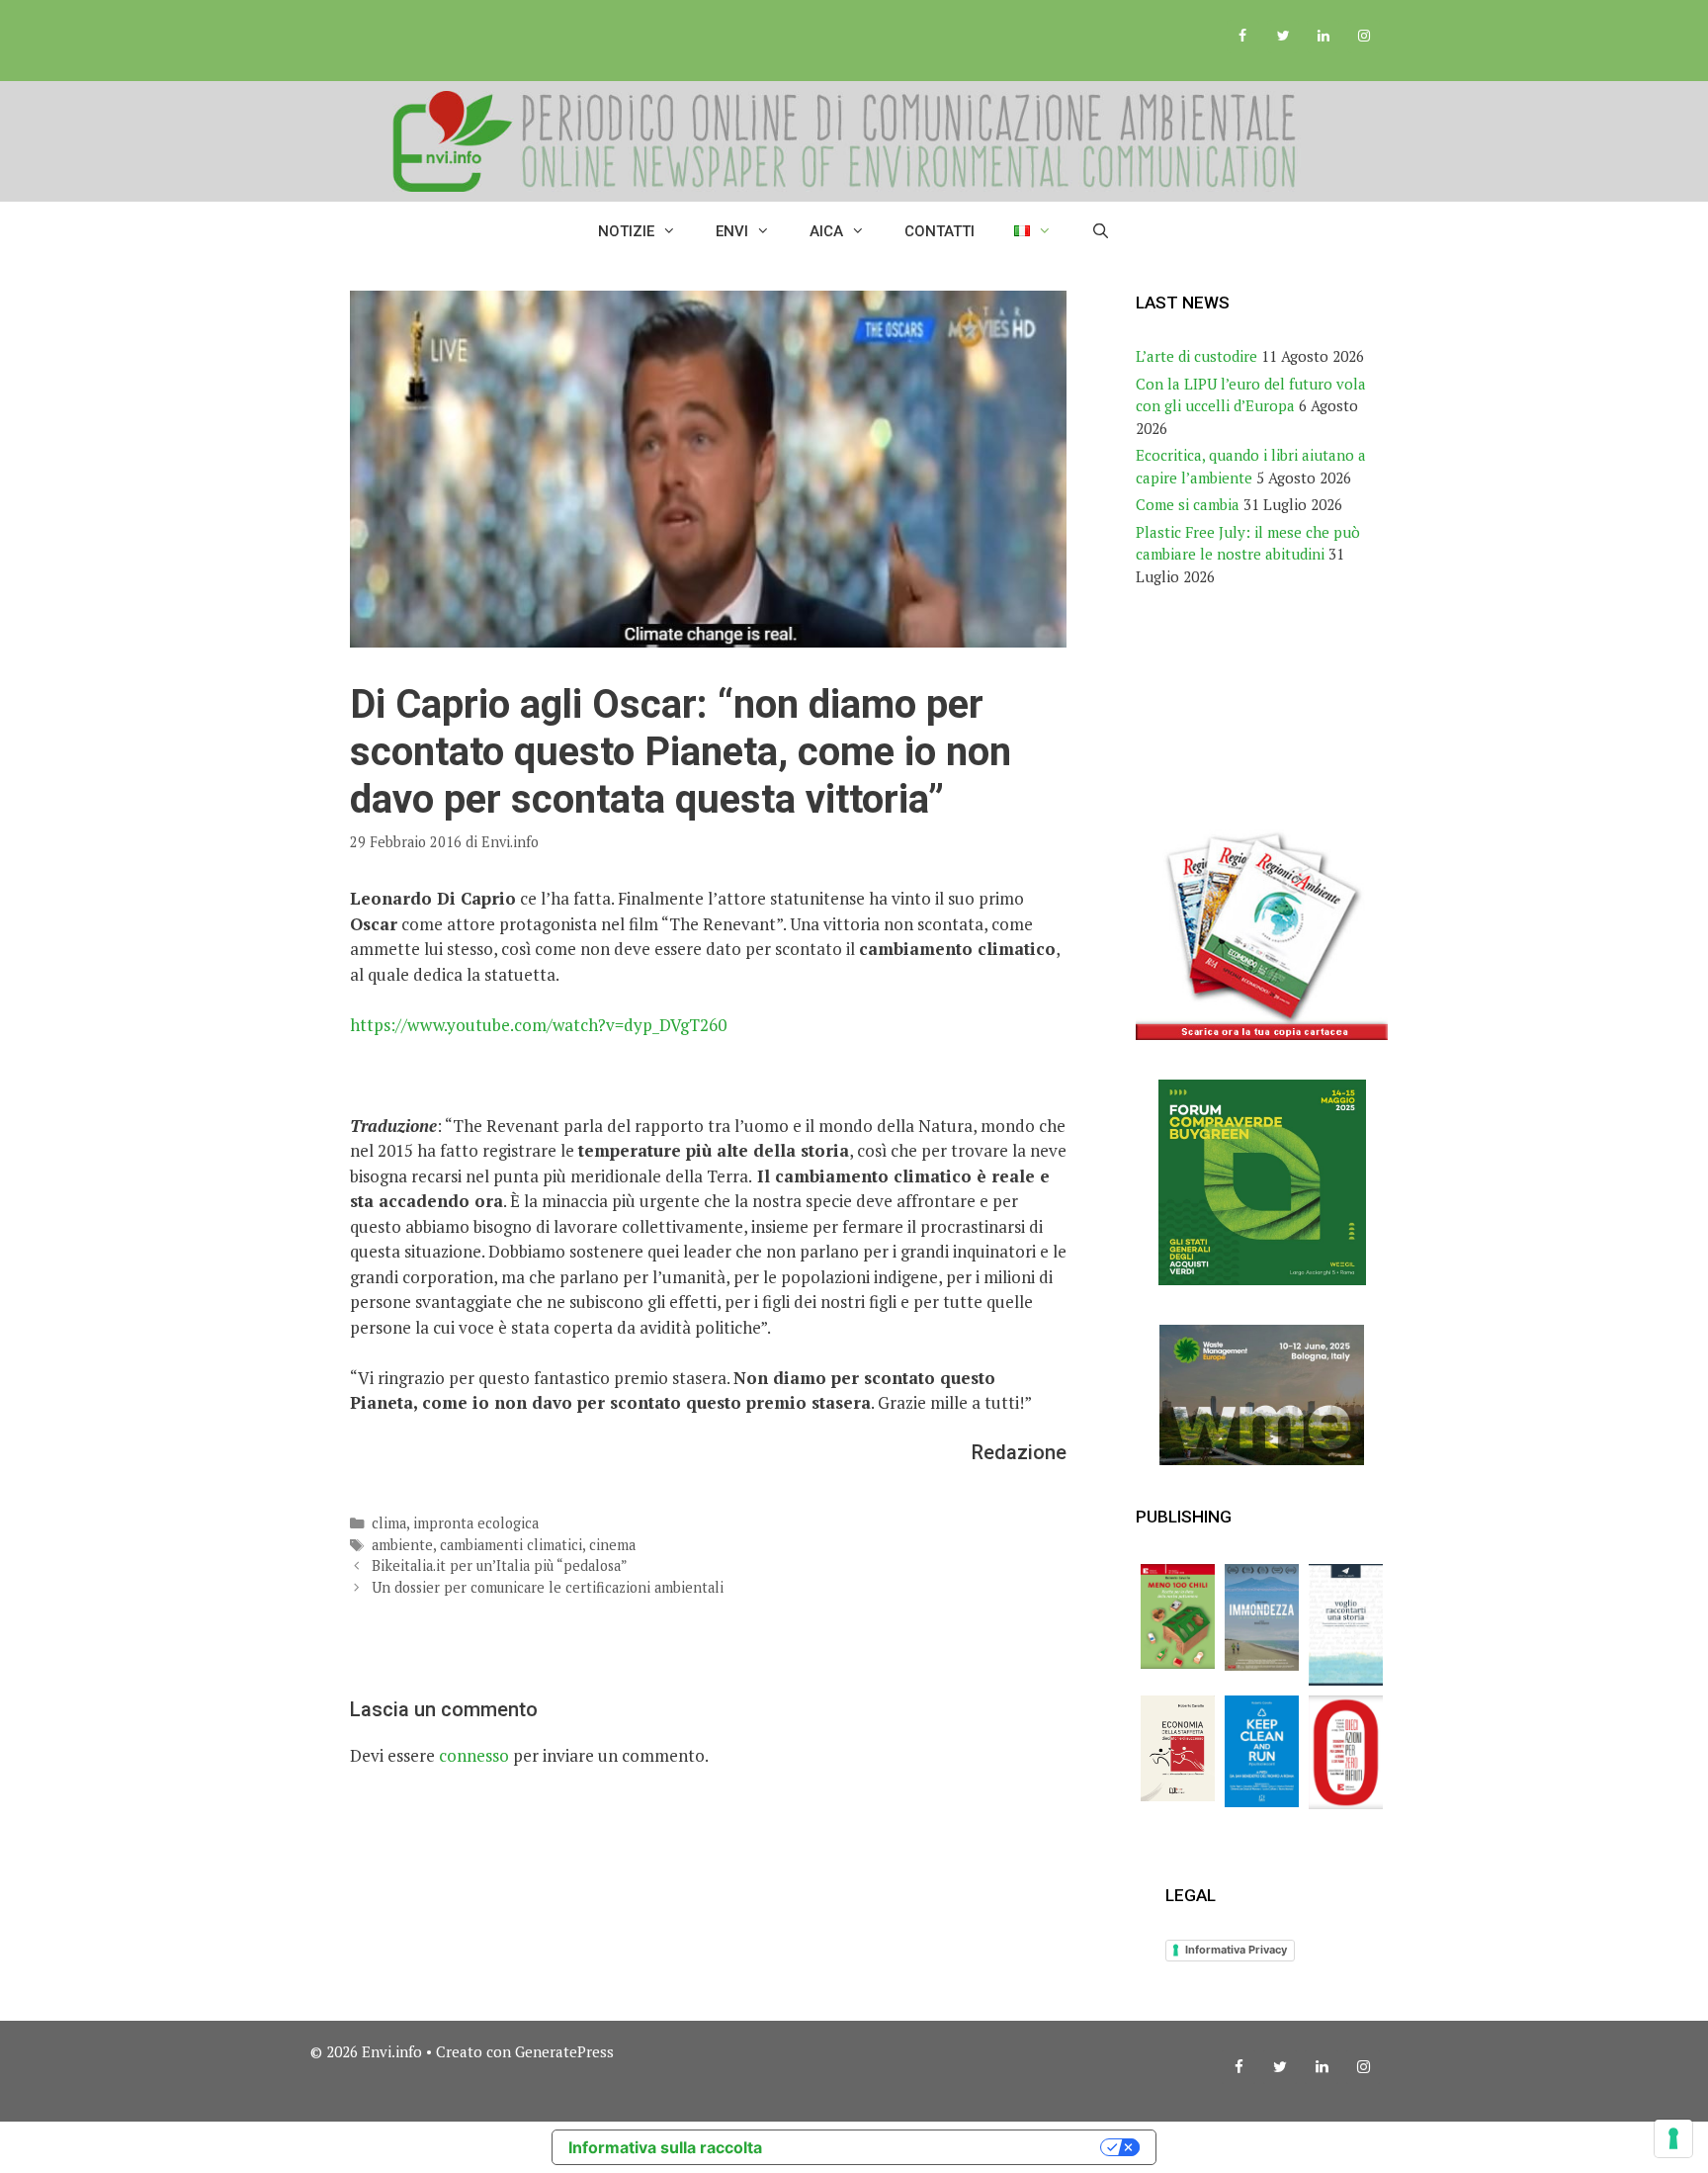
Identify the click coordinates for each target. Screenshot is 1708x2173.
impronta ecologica (476, 1523)
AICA (826, 231)
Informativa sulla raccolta (665, 2147)
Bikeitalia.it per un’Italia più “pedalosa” (500, 1565)
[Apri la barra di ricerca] (1101, 231)
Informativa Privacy (1236, 1950)
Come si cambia (1188, 504)
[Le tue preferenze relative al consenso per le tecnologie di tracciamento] (1673, 2138)
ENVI (732, 231)
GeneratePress (564, 2051)
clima (389, 1523)
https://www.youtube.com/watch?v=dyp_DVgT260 (538, 1025)
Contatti (939, 231)
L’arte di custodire (1196, 356)
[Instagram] (1364, 37)
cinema (612, 1545)
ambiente (402, 1545)
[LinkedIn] (1323, 37)
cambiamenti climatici (511, 1545)
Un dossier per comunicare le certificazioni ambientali (548, 1587)
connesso (474, 1755)
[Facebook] (1243, 37)
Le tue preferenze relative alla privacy (941, 2147)
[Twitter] (1283, 37)
